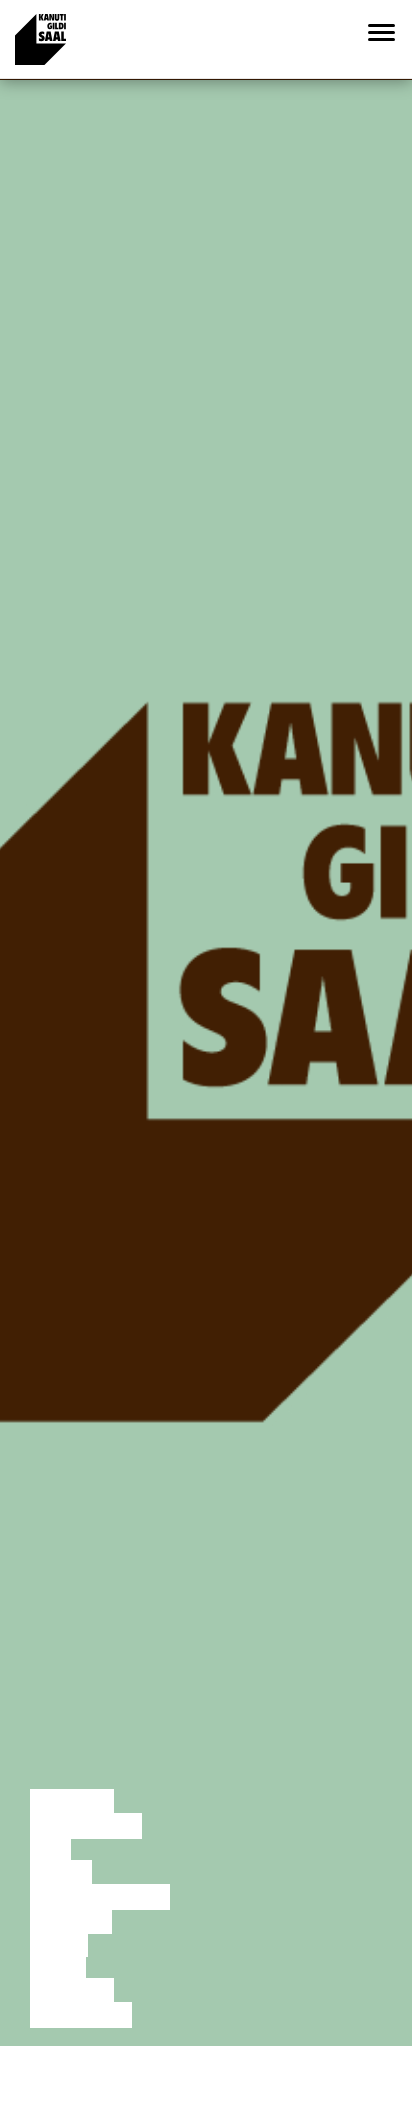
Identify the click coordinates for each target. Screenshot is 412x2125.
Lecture (72, 1802)
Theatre (71, 1921)
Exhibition (81, 2015)
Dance (61, 1873)
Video (58, 1968)
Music (59, 1944)
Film (50, 1850)
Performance (100, 1897)
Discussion (86, 1826)
